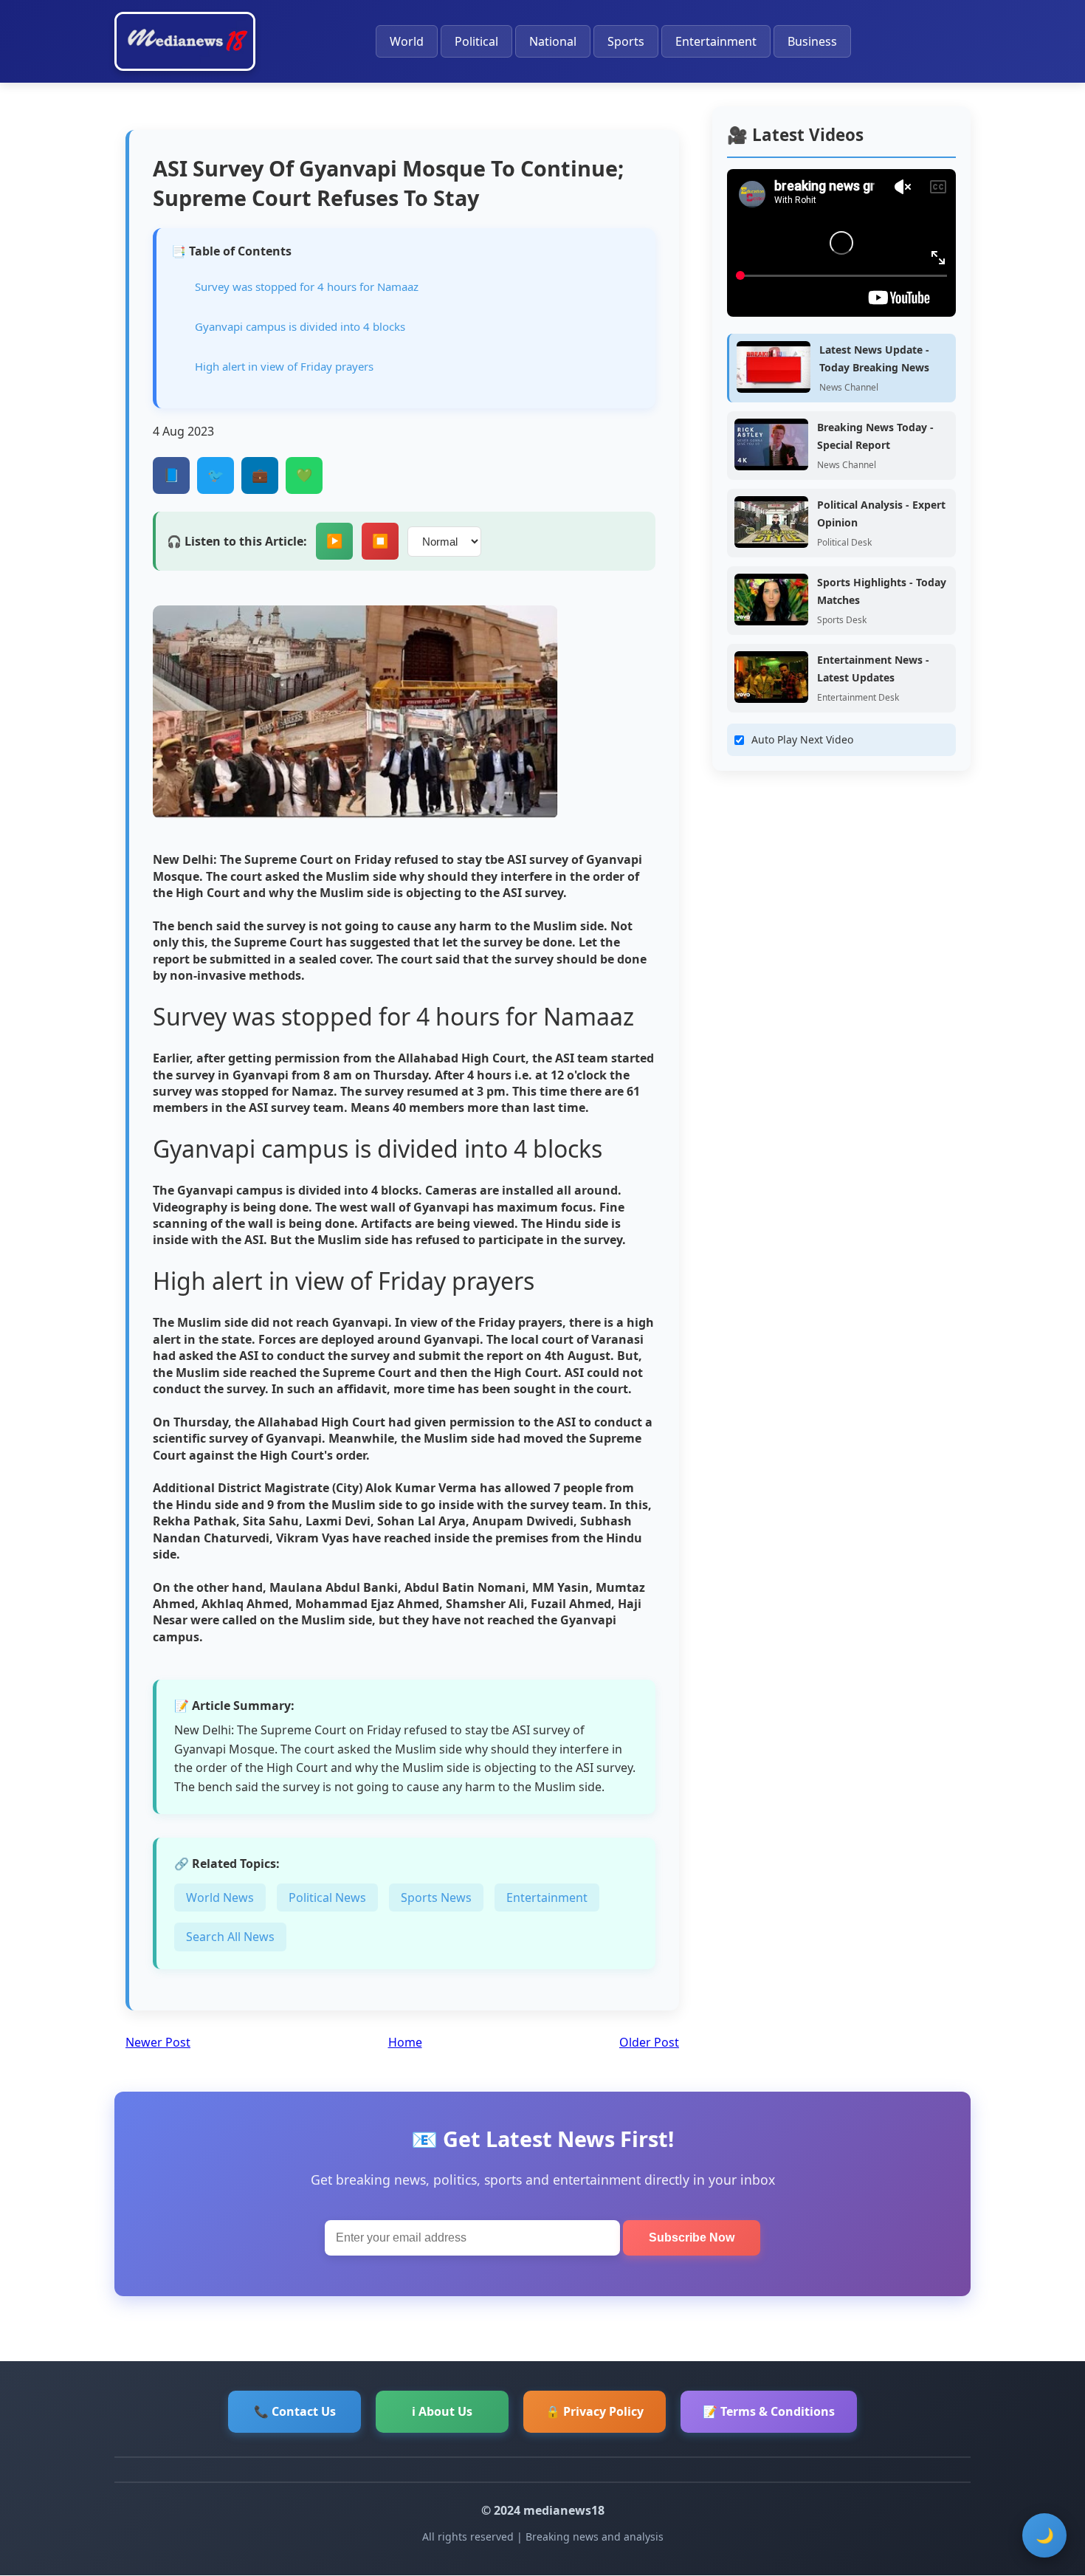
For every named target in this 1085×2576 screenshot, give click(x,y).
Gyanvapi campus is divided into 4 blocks (300, 326)
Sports (626, 41)
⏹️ (380, 541)
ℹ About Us (442, 2411)
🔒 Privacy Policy (595, 2411)
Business (812, 41)
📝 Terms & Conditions (769, 2411)
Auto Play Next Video (802, 739)
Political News (327, 1897)
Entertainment (716, 41)
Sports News (436, 1897)
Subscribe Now (692, 2237)
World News (220, 1897)
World (407, 41)
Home (405, 2042)
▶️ (334, 541)
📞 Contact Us (295, 2411)
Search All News (230, 1937)
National (553, 41)
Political (476, 41)
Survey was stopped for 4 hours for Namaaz (307, 286)
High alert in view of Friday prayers (284, 366)
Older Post (649, 2042)
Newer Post (158, 2042)
